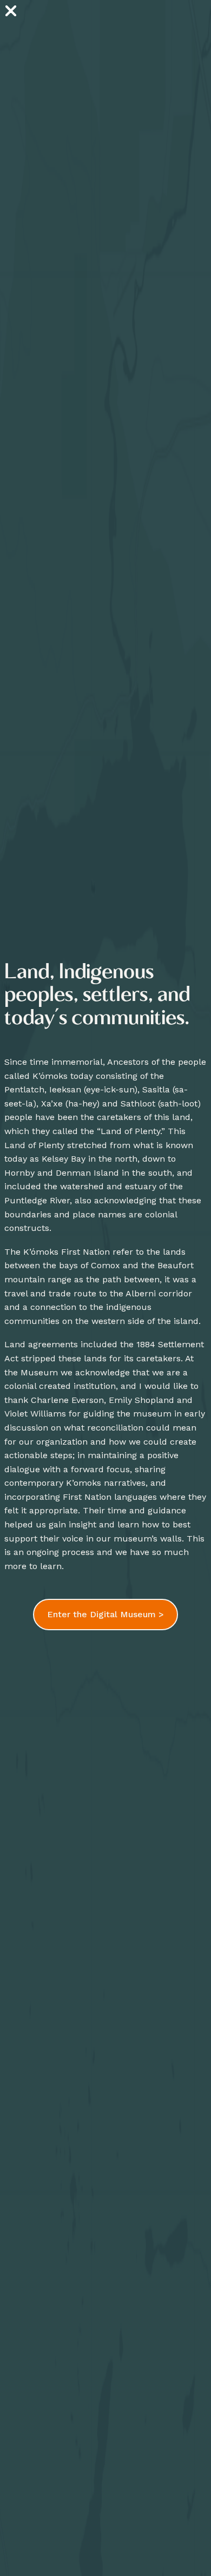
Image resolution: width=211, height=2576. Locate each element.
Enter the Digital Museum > (105, 1614)
